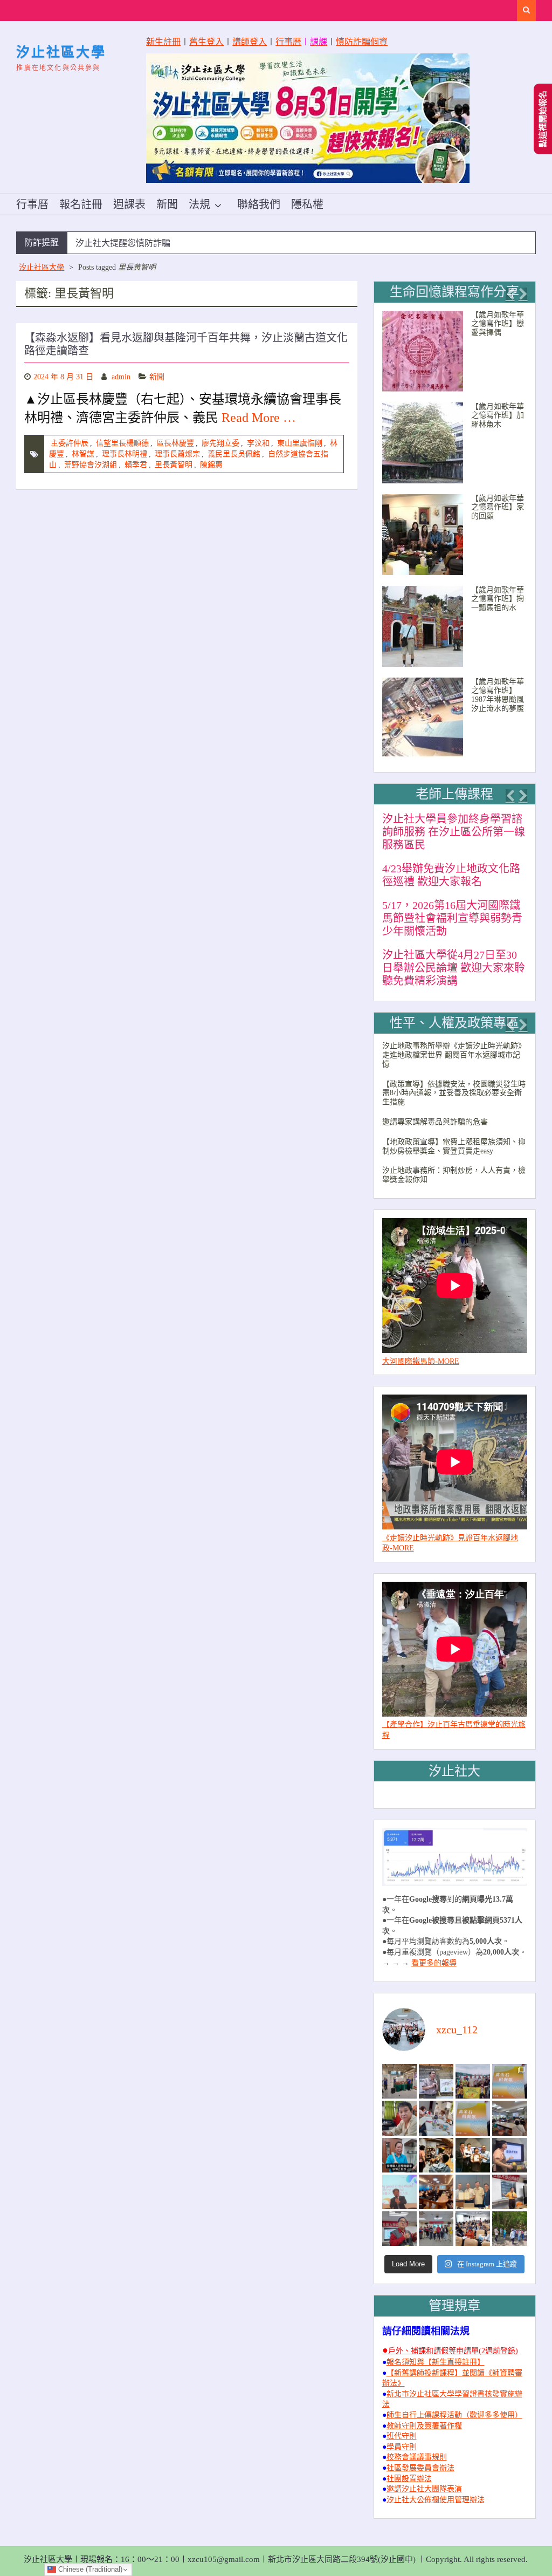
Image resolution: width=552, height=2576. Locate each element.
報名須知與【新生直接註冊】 (436, 2362)
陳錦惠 (211, 465)
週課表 (129, 204)
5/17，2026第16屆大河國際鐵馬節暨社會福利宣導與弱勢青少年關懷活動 (452, 918)
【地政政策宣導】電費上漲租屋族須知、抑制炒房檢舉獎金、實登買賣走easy (454, 1146)
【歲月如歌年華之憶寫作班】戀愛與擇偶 (498, 324)
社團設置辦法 (409, 2479)
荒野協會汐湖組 (91, 465)
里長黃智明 (174, 465)
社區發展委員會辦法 (420, 2468)
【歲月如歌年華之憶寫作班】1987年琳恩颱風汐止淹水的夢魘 (498, 695)
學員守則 (402, 2447)
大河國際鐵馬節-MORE (421, 1361)
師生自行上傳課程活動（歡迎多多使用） (454, 2415)
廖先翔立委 (220, 443)
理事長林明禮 (125, 454)
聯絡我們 (259, 204)
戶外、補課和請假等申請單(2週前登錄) (453, 2351)
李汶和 (258, 443)
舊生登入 (206, 42)
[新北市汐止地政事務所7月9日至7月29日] (399, 2081)
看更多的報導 (434, 1963)
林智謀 (83, 454)
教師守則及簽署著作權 (424, 2426)
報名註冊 (81, 204)
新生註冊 (163, 42)
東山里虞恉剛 (300, 443)
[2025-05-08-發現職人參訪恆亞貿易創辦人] (473, 2192)
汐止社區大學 (61, 52)
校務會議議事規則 (417, 2457)
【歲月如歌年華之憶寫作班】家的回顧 (498, 507)
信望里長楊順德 (122, 443)
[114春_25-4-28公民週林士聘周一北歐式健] (436, 2229)
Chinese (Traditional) (89, 2569)
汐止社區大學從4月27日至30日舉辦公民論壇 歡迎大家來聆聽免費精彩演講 (454, 968)
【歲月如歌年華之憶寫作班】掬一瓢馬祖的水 (498, 599)
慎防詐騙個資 (362, 42)
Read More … (259, 418)
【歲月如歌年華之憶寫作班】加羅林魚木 (498, 416)
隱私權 (307, 204)
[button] (510, 294)
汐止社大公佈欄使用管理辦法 (436, 2500)
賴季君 (136, 465)
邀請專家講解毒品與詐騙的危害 (435, 1122)
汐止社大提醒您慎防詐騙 (123, 243)
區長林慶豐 (175, 443)
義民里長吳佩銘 (234, 454)
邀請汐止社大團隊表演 (424, 2489)
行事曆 (288, 42)
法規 (199, 204)
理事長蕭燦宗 (177, 454)
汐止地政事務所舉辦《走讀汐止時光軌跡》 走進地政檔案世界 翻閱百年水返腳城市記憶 (454, 1055)
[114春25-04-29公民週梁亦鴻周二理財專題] (473, 2229)
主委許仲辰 (70, 443)
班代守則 (402, 2436)
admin (121, 377)
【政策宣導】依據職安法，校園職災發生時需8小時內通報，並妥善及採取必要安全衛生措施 (454, 1093)
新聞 (167, 204)
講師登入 (250, 42)
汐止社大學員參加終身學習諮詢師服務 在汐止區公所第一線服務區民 (454, 832)
